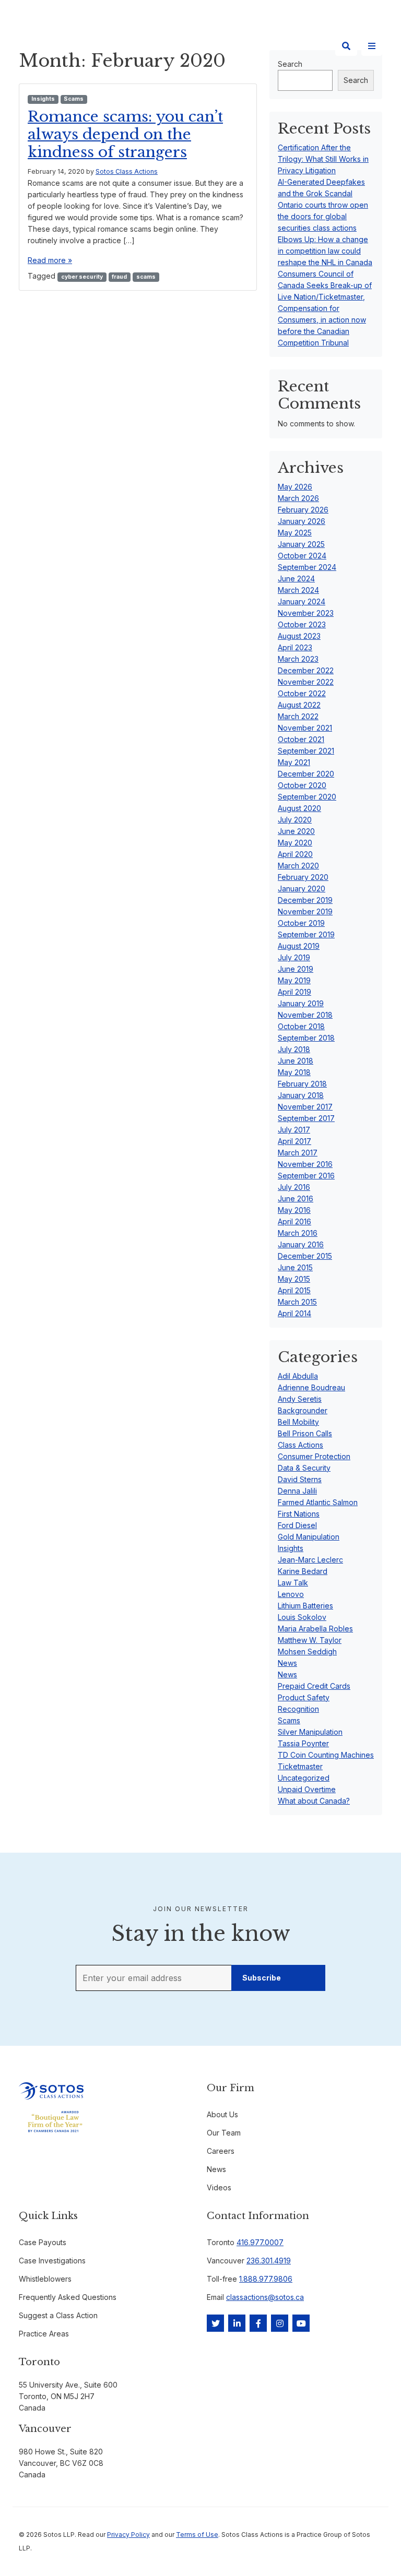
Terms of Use (197, 2535)
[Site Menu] (372, 46)
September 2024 (307, 567)
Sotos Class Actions (127, 171)
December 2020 (306, 774)
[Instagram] (280, 2323)
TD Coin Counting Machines (326, 1755)
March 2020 (298, 866)
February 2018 (302, 1084)
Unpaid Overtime (307, 1789)
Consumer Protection (314, 1456)
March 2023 (298, 659)
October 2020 (302, 785)
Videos (219, 2187)
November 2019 (305, 911)
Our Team (224, 2133)
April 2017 (294, 1141)
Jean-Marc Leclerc (310, 1560)
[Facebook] (258, 2323)
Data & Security (304, 1468)
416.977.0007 (260, 2242)
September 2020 (307, 797)
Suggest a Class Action (58, 2315)
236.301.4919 (269, 2261)
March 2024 (298, 590)
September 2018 (306, 1038)
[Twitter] (215, 2323)
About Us (222, 2114)
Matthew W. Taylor (310, 1640)
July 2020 (295, 820)
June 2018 (296, 1061)
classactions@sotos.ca (265, 2297)
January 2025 (301, 544)
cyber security (82, 277)
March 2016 (298, 1233)
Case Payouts (43, 2242)
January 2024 (302, 601)
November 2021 (305, 728)
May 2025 (295, 533)
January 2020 (302, 889)
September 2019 (306, 934)
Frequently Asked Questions (68, 2297)
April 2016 (294, 1221)
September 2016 (306, 1176)
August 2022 (299, 705)
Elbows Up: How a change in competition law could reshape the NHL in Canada (325, 251)
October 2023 (302, 624)
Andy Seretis (300, 1399)
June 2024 (296, 579)
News (287, 1663)
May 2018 (294, 1072)
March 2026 (298, 498)
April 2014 (294, 1313)
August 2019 (299, 946)
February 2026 (303, 510)
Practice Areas (44, 2334)
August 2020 (299, 808)
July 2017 (294, 1130)
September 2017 (306, 1118)
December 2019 (305, 900)
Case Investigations (52, 2261)
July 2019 (294, 957)
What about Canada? (314, 1801)
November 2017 (305, 1107)
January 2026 (302, 521)
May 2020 (295, 843)
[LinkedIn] (237, 2323)
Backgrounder (303, 1410)
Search (356, 80)
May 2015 (294, 1279)
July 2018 (294, 1049)
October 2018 (301, 1026)
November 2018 (305, 1015)
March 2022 (298, 716)
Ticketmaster (300, 1766)
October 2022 (302, 693)
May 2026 (295, 487)
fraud (119, 277)
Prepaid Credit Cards (314, 1686)
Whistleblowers (45, 2279)
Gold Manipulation (309, 1537)
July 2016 (294, 1187)
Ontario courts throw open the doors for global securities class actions (323, 216)
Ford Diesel (297, 1525)
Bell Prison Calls (305, 1433)
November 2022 (306, 682)
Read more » (50, 260)
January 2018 (301, 1095)
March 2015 (297, 1302)
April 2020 (295, 854)
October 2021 (301, 739)
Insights (43, 99)
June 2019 (296, 969)
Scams (74, 99)
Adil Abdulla (298, 1376)
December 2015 (305, 1256)
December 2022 (306, 670)
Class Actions (300, 1445)
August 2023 (299, 636)
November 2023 (306, 613)
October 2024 (302, 556)
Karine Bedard (303, 1571)
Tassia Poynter (303, 1743)
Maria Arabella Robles (315, 1629)
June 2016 (296, 1198)
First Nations (299, 1514)
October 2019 (301, 923)
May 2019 (294, 980)
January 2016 (301, 1244)
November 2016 (305, 1164)
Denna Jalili (297, 1491)
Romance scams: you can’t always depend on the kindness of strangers (125, 134)
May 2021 (294, 762)
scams (146, 277)
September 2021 (306, 751)
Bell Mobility (298, 1422)
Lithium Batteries (305, 1606)
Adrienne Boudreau (311, 1387)
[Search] (346, 46)
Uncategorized (304, 1778)
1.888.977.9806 (266, 2279)
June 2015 (295, 1267)
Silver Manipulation (310, 1732)
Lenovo (291, 1594)
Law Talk (293, 1583)
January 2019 (301, 1003)
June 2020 (296, 831)
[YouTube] (301, 2323)
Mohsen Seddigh (307, 1651)
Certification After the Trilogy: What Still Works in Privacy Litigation (323, 159)
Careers (221, 2151)
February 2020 (303, 877)
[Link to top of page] (371, 2550)
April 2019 (294, 992)
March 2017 (298, 1153)
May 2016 (294, 1210)
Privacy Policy (128, 2535)
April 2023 (295, 647)
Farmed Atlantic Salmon (318, 1502)
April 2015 (294, 1290)
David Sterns (300, 1479)
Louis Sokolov (302, 1617)
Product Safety (304, 1697)
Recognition (298, 1709)
